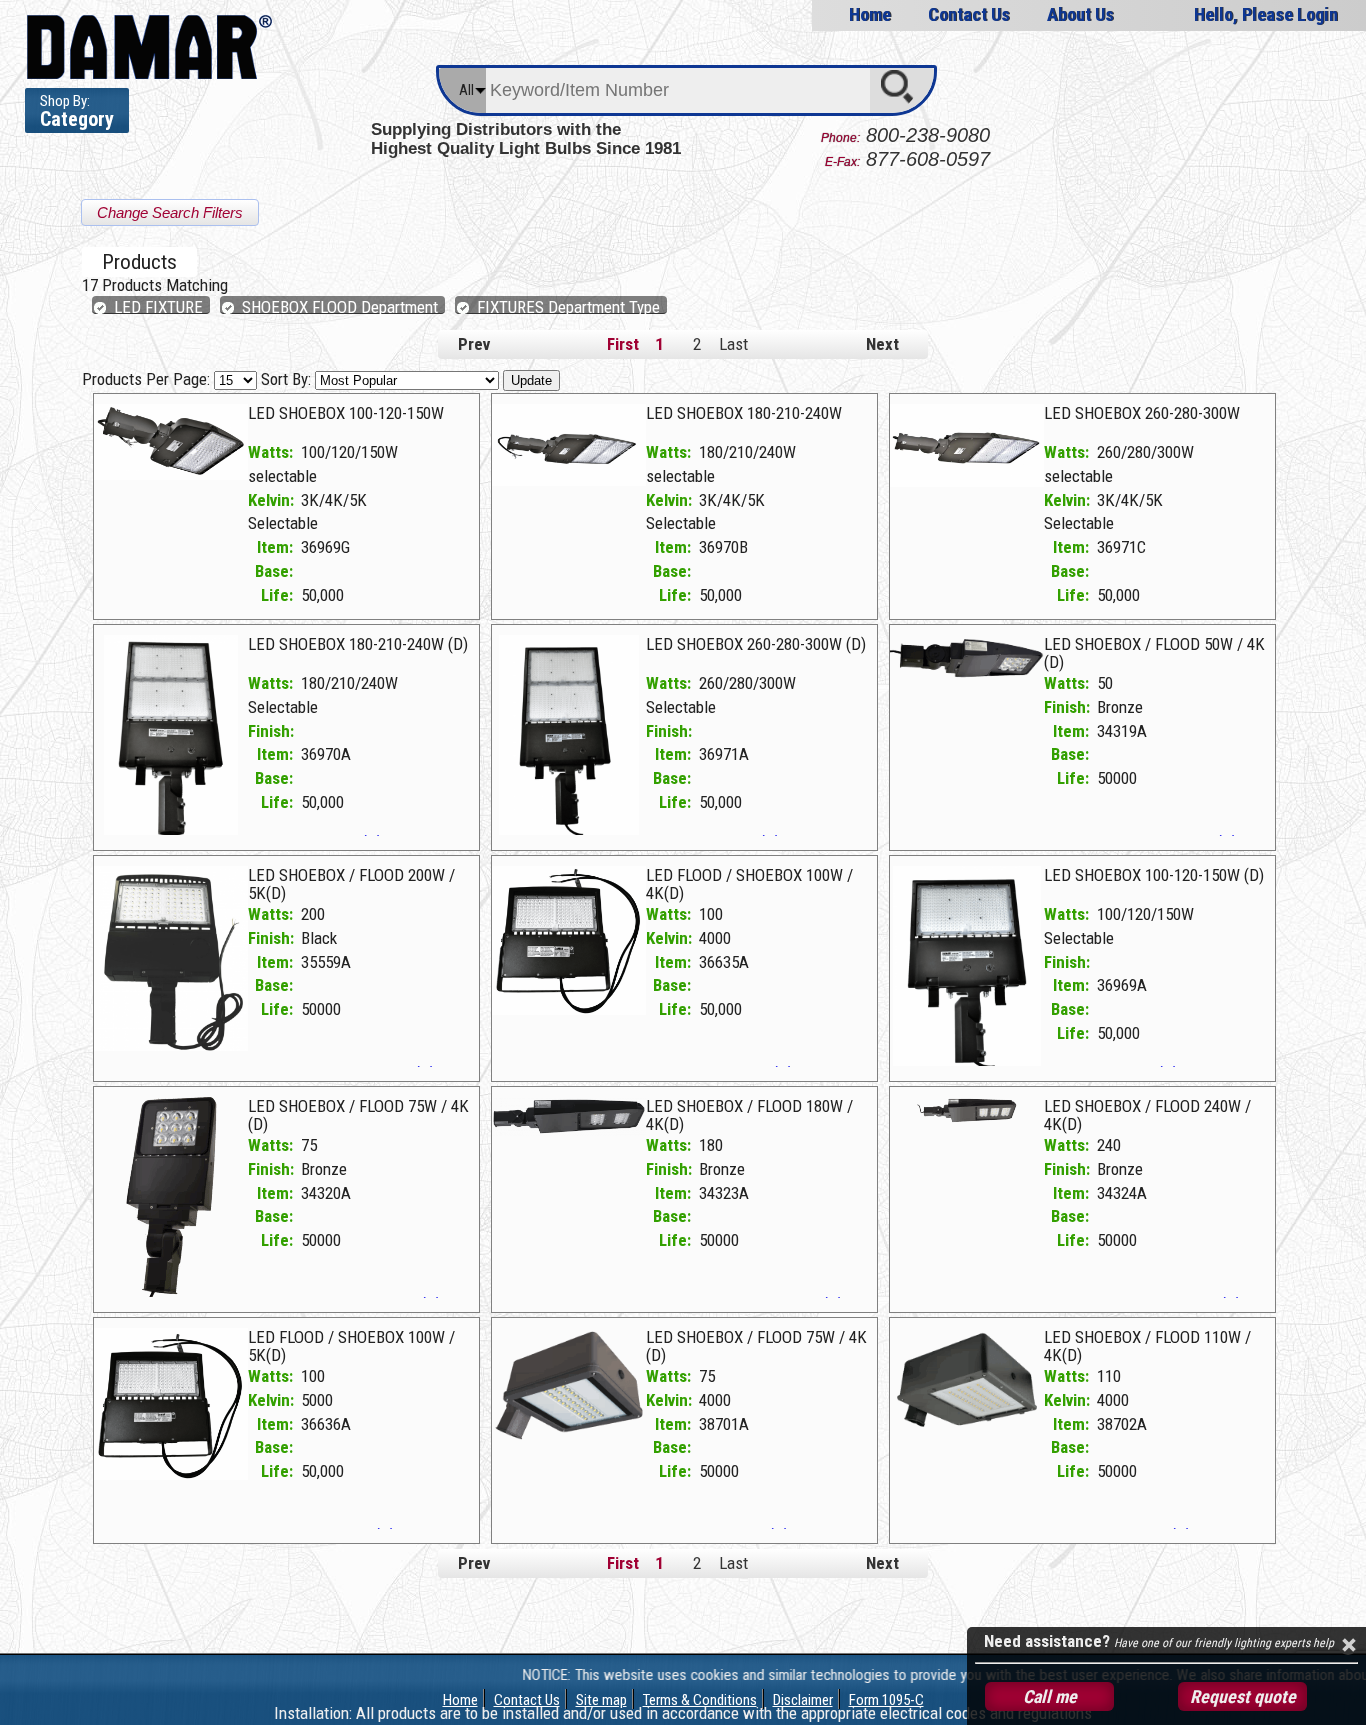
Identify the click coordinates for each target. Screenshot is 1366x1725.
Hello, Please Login (1266, 14)
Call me (1050, 1696)
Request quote (1243, 1696)
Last (733, 344)
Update (531, 380)
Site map (601, 1700)
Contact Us (969, 14)
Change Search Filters (170, 212)
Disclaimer (803, 1700)
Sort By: (288, 379)
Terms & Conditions (700, 1700)
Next (882, 344)
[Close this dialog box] (1348, 1645)
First (623, 344)
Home (870, 14)
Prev (474, 344)
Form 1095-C (886, 1700)
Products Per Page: (148, 379)
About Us (1080, 14)
